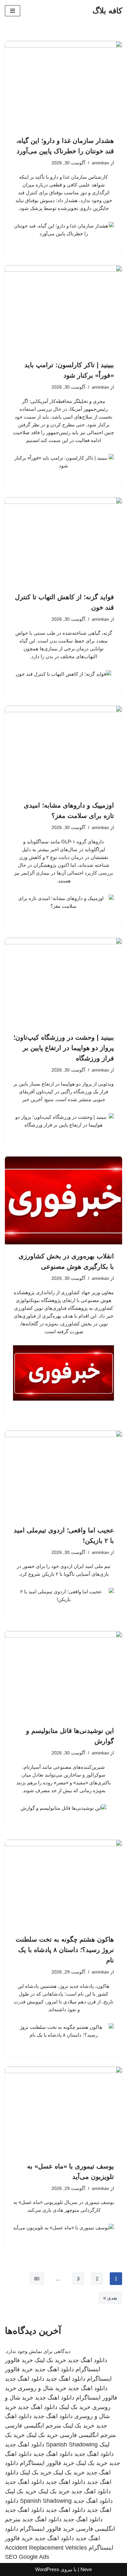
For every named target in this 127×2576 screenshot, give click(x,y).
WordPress (47, 2569)
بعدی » (110, 2298)
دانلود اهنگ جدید (87, 2360)
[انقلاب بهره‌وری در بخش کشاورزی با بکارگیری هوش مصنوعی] (63, 1200)
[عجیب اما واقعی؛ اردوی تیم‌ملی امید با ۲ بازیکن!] (63, 1475)
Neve (86, 2569)
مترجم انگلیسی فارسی (33, 2426)
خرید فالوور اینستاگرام (47, 2463)
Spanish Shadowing (72, 2444)
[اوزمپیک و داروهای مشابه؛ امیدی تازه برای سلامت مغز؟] (63, 750)
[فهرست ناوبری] (13, 11)
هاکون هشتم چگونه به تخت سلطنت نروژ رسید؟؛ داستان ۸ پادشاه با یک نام (65, 1950)
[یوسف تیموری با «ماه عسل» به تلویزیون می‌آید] (63, 2111)
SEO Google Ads (27, 2557)
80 (37, 2279)
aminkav (100, 163)
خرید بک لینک (50, 2360)
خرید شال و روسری (42, 2388)
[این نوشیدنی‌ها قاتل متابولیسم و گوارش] (63, 1675)
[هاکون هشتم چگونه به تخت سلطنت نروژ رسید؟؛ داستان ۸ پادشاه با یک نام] (63, 1884)
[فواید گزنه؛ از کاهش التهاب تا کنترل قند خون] (63, 541)
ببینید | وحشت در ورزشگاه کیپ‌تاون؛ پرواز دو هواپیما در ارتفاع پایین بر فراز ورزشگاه (64, 1048)
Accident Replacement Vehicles (46, 2548)
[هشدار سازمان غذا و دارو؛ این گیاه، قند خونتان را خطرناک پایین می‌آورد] (63, 85)
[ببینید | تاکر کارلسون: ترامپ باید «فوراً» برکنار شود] (63, 309)
